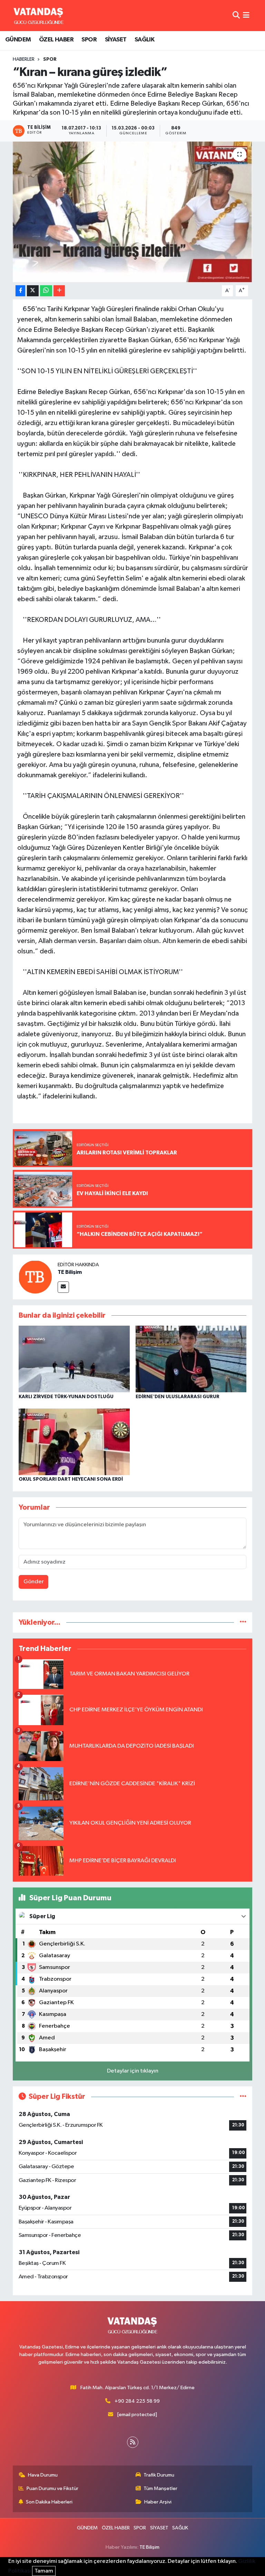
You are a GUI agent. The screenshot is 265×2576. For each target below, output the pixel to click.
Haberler (24, 59)
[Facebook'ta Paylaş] (20, 291)
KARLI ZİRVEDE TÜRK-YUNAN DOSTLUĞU (66, 1397)
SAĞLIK (144, 40)
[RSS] (133, 2442)
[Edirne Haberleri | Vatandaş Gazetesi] (39, 16)
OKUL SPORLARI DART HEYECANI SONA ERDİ (71, 1479)
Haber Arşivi (158, 2502)
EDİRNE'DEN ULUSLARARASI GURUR (178, 1397)
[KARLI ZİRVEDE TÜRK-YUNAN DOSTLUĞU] (74, 1359)
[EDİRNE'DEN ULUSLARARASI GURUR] (191, 1359)
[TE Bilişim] (35, 1277)
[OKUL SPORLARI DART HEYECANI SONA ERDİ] (74, 1442)
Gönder (34, 1582)
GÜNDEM (18, 40)
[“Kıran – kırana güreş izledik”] (133, 212)
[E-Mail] (63, 1287)
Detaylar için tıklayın (133, 2071)
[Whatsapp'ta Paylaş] (46, 291)
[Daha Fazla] (59, 291)
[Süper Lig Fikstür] (243, 2097)
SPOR (89, 40)
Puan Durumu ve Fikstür (52, 2488)
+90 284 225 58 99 (137, 2401)
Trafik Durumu (159, 2475)
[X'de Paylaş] (33, 291)
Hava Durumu (43, 2475)
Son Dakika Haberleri (49, 2502)
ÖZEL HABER (56, 40)
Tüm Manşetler (160, 2488)
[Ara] (236, 15)
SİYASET (116, 40)
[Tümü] (243, 1622)
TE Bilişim (70, 1272)
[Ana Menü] (246, 15)
